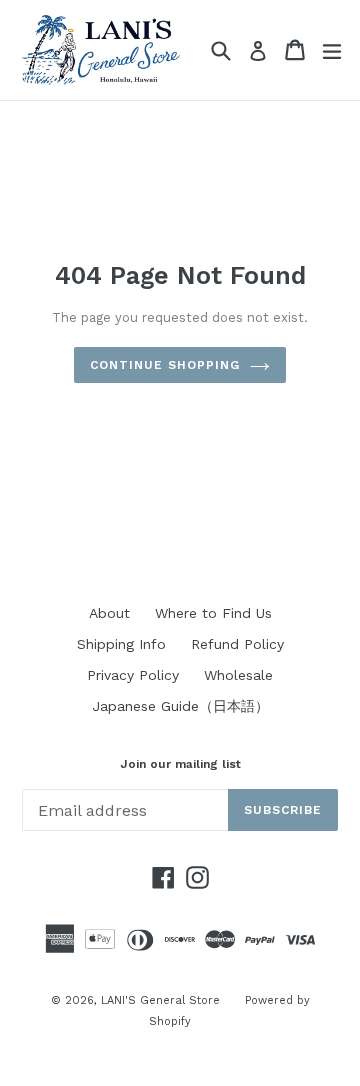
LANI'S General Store (160, 1000)
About (109, 613)
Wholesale (238, 675)
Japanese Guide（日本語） (180, 706)
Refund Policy (237, 644)
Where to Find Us (213, 613)
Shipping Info (121, 644)
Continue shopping (164, 365)
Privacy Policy (133, 675)
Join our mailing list (180, 764)
